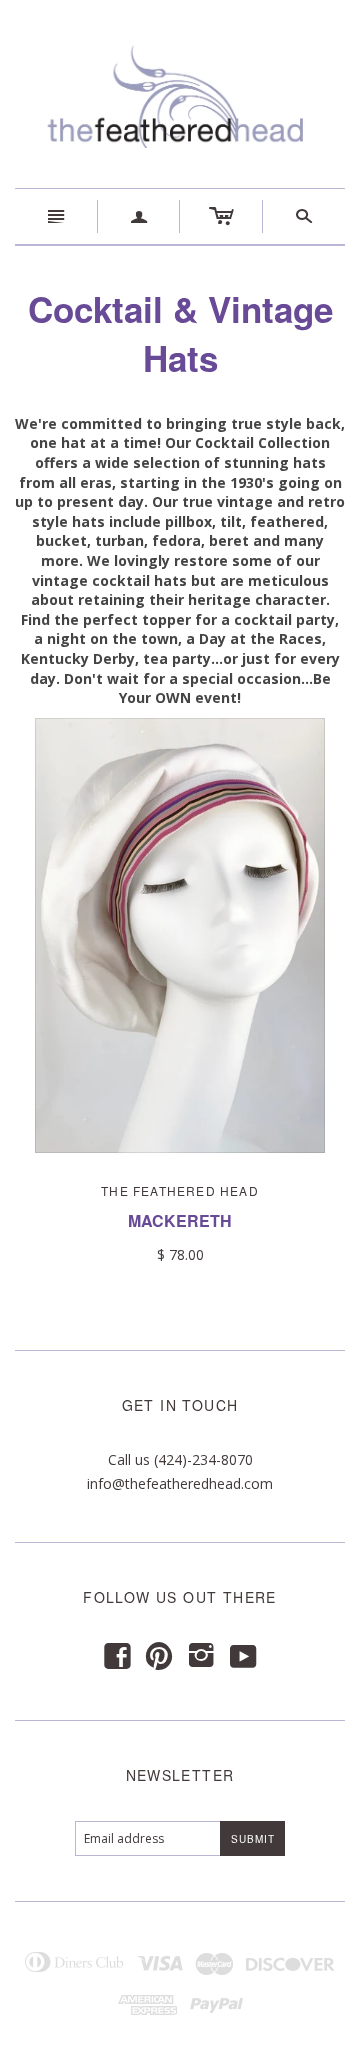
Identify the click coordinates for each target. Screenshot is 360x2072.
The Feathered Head (180, 1190)
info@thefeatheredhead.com (180, 1483)
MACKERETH (180, 1220)
